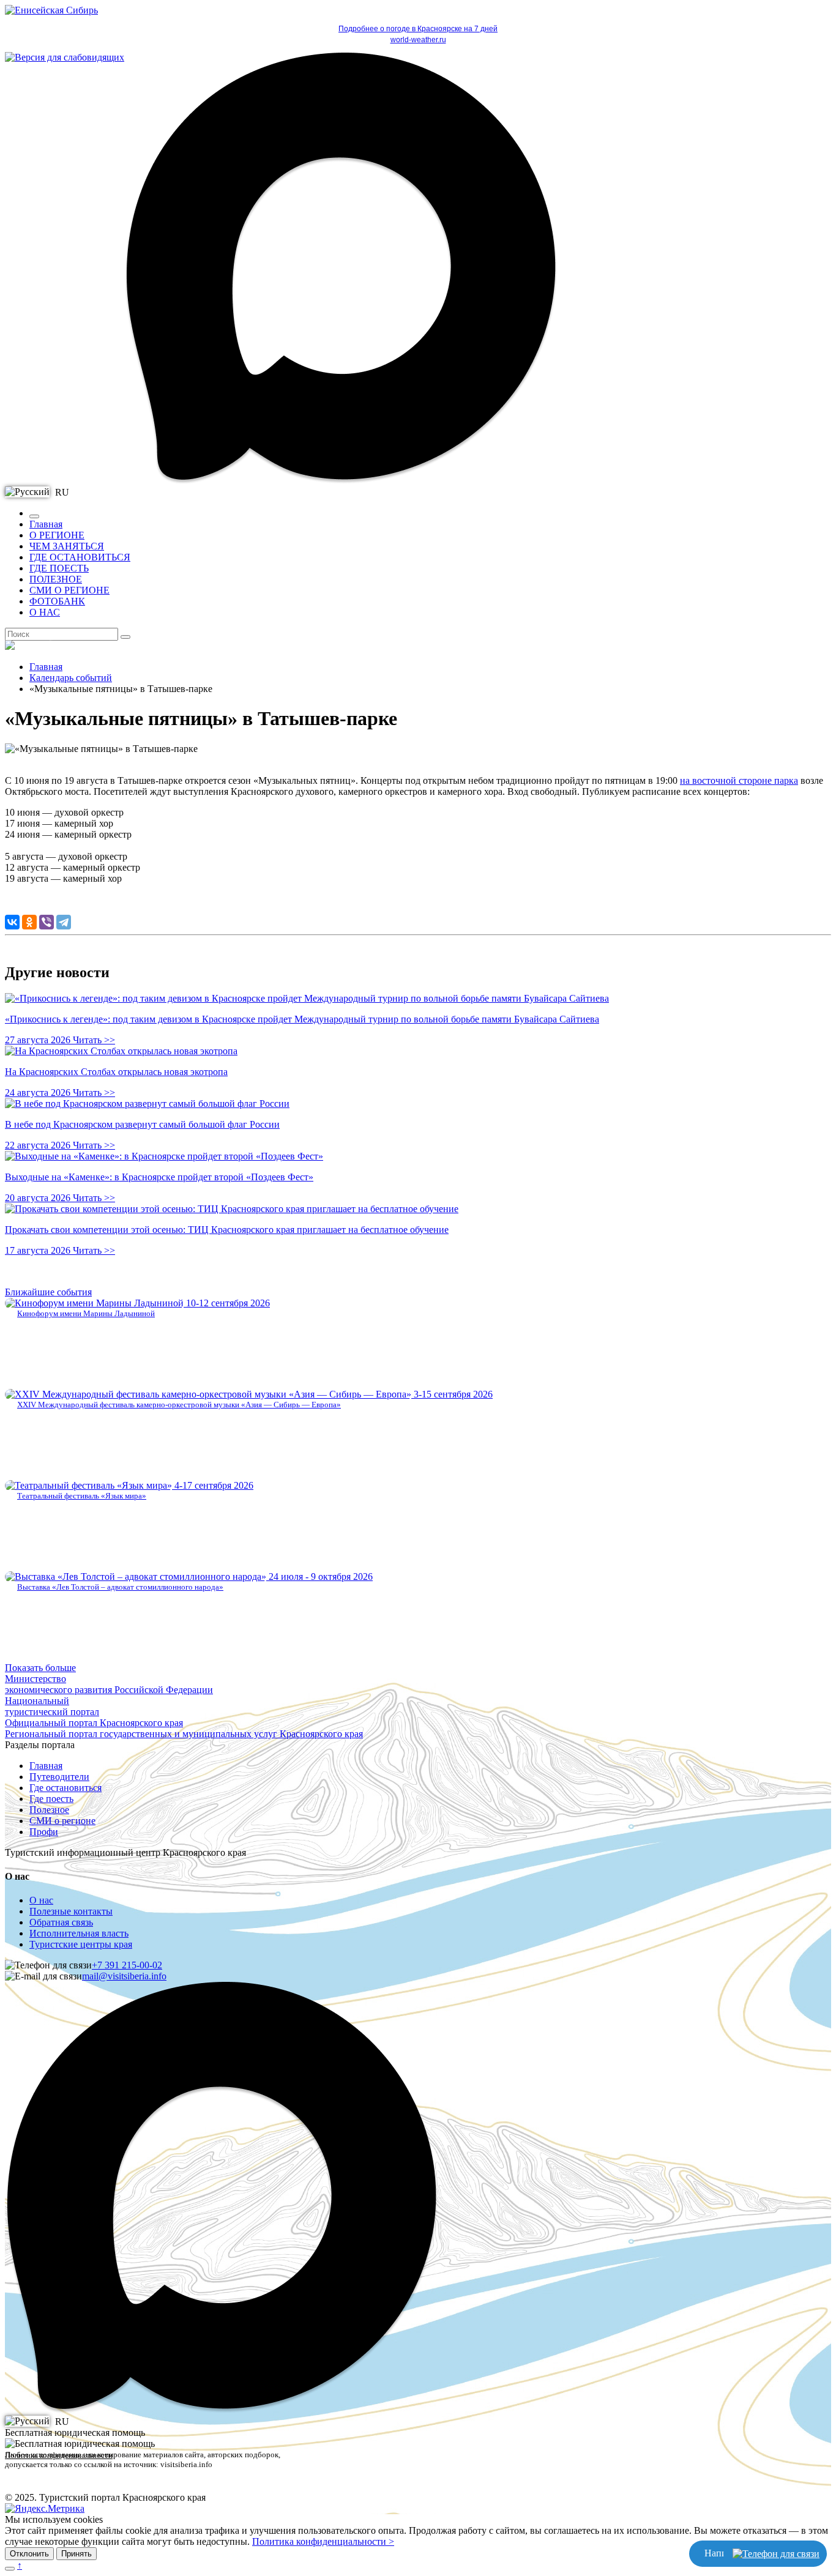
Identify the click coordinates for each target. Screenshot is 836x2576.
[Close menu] (34, 516)
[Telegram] (64, 922)
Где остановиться (65, 1788)
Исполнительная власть (79, 1933)
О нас (41, 1900)
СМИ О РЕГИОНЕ (69, 590)
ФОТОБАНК (57, 601)
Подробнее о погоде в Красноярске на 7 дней (418, 29)
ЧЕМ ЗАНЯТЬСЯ (67, 546)
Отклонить (29, 2554)
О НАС (45, 612)
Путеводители (59, 1777)
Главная (46, 524)
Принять (77, 2554)
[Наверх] (10, 2569)
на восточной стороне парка (739, 780)
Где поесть (51, 1799)
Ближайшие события (48, 1292)
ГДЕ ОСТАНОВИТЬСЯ (80, 557)
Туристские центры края (81, 1944)
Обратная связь (61, 1922)
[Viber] (47, 922)
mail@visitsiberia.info (124, 1976)
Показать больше (40, 1668)
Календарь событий (71, 678)
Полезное (49, 1810)
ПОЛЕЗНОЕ (56, 579)
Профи (44, 1832)
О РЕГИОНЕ (57, 535)
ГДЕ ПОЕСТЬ (59, 568)
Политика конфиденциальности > (323, 2541)
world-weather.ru (418, 40)
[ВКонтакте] (12, 922)
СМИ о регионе (62, 1821)
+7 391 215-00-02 (127, 1965)
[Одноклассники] (29, 922)
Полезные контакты (71, 1911)
